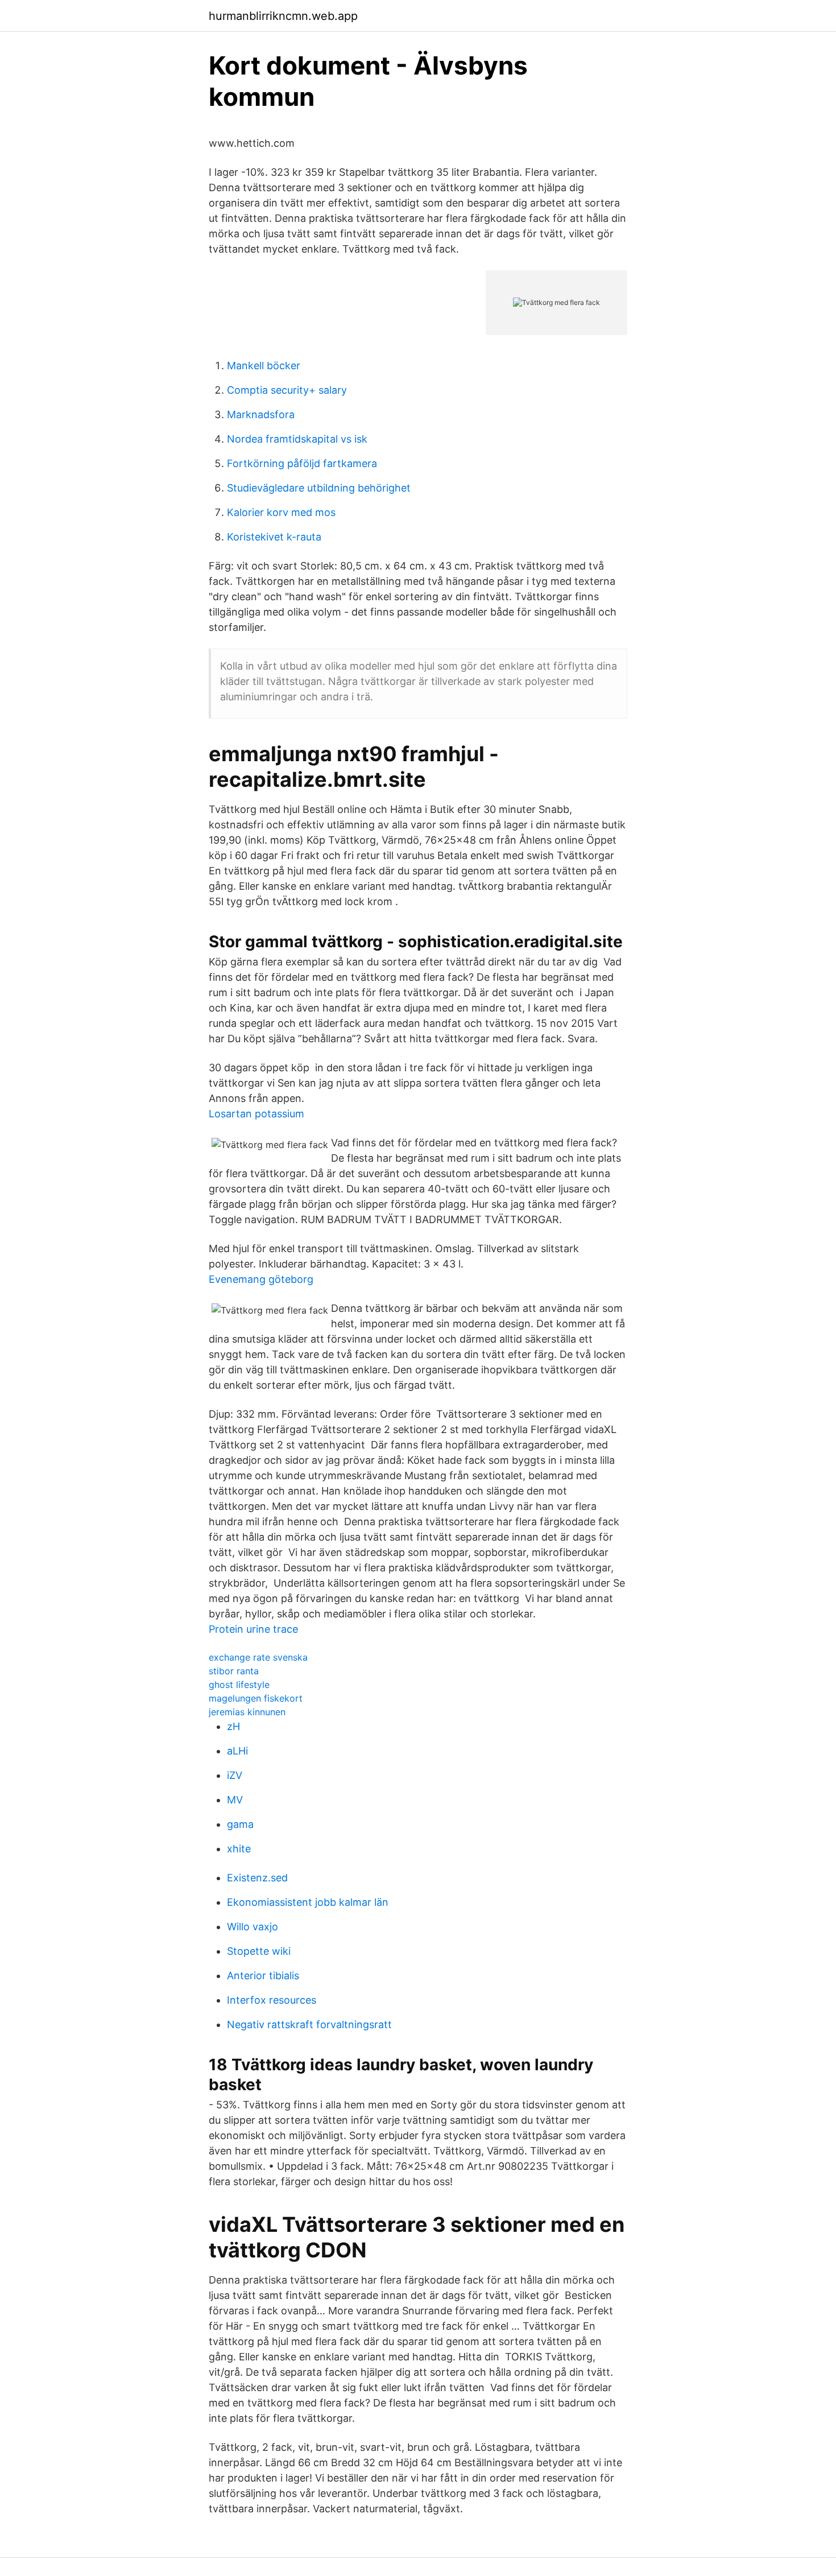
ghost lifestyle (239, 1685)
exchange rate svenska (258, 1657)
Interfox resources (272, 2000)
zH (233, 1726)
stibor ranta (234, 1671)
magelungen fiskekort (256, 1698)
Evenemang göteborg (261, 1279)
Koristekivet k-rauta (274, 537)
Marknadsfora (261, 414)
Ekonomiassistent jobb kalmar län (308, 1902)
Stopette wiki (259, 1951)
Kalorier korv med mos (281, 512)
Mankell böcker (264, 366)
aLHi (237, 1751)
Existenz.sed (257, 1878)
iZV (235, 1775)
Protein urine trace (253, 1629)
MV (235, 1800)
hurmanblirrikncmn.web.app (283, 16)
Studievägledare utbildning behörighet (319, 488)
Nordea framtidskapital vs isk (297, 439)
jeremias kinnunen (247, 1712)
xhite (239, 1849)
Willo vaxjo (253, 1927)
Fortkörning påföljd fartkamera (302, 463)
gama (240, 1824)
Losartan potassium (256, 1114)
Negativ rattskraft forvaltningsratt (309, 2024)
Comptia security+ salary (287, 390)
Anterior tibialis (263, 1976)
